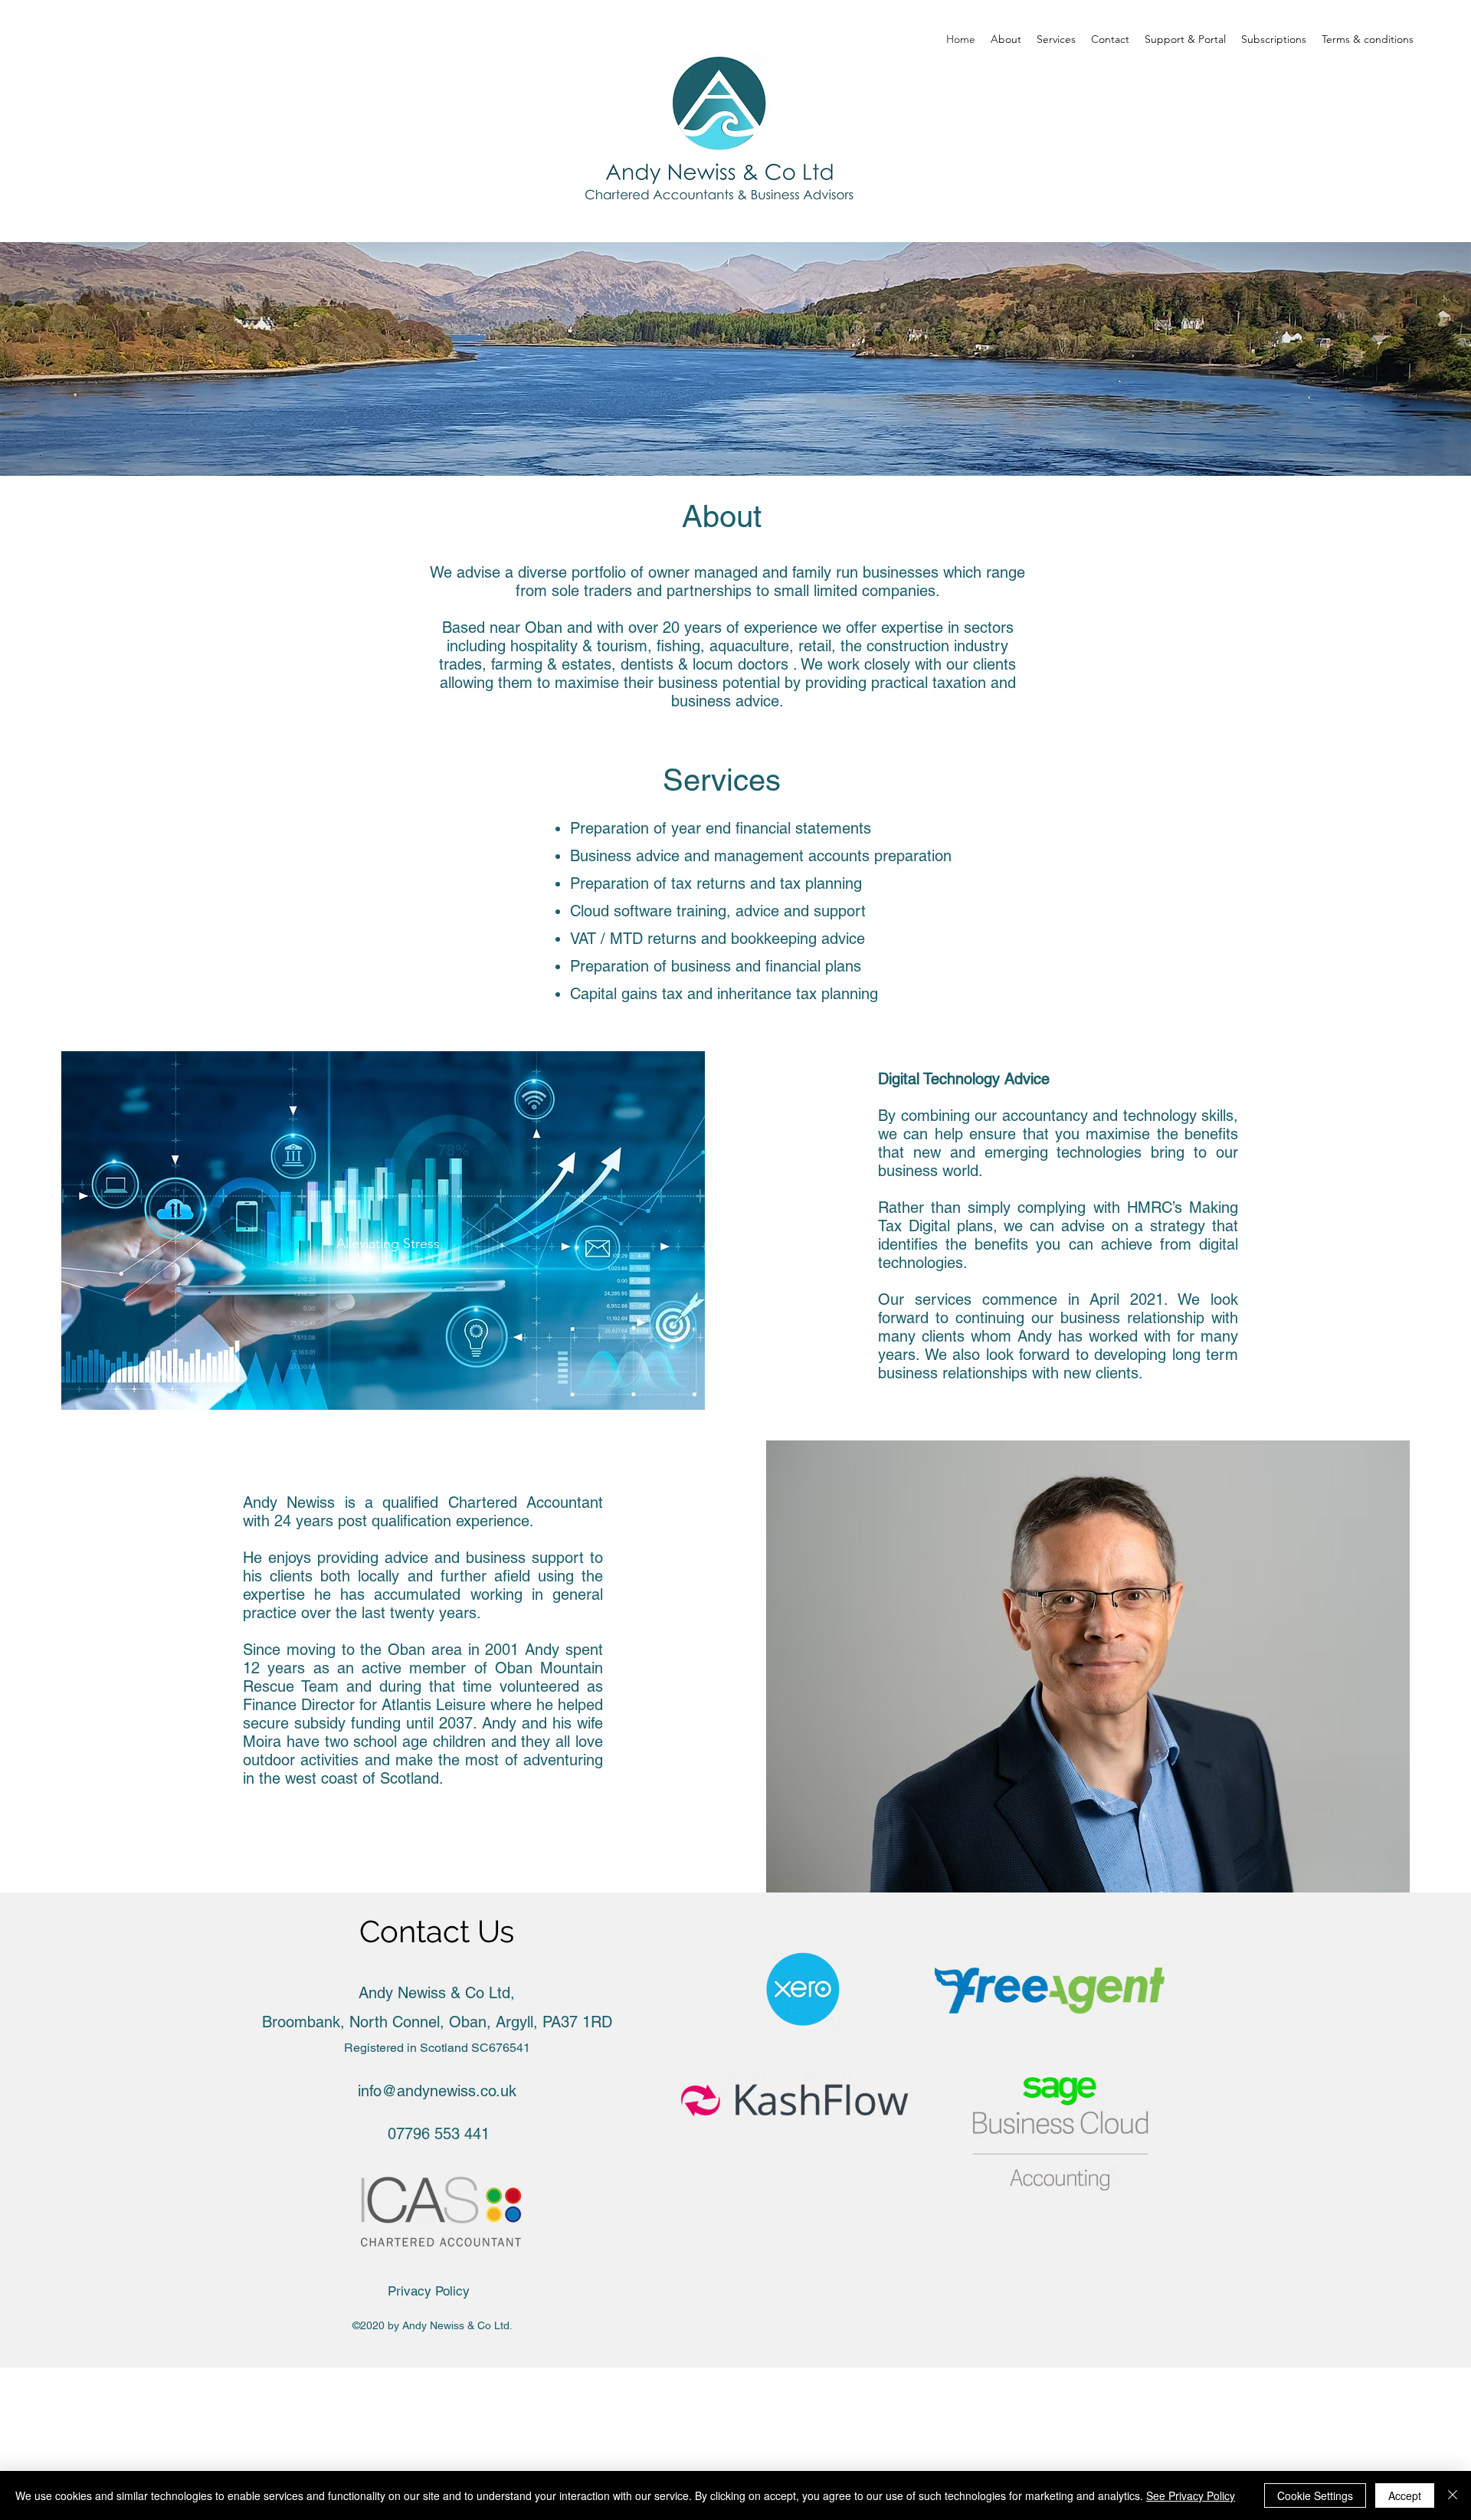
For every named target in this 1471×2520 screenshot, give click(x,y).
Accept (1405, 2495)
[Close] (1453, 2495)
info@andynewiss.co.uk (437, 2091)
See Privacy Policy (1191, 2495)
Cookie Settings (1315, 2495)
